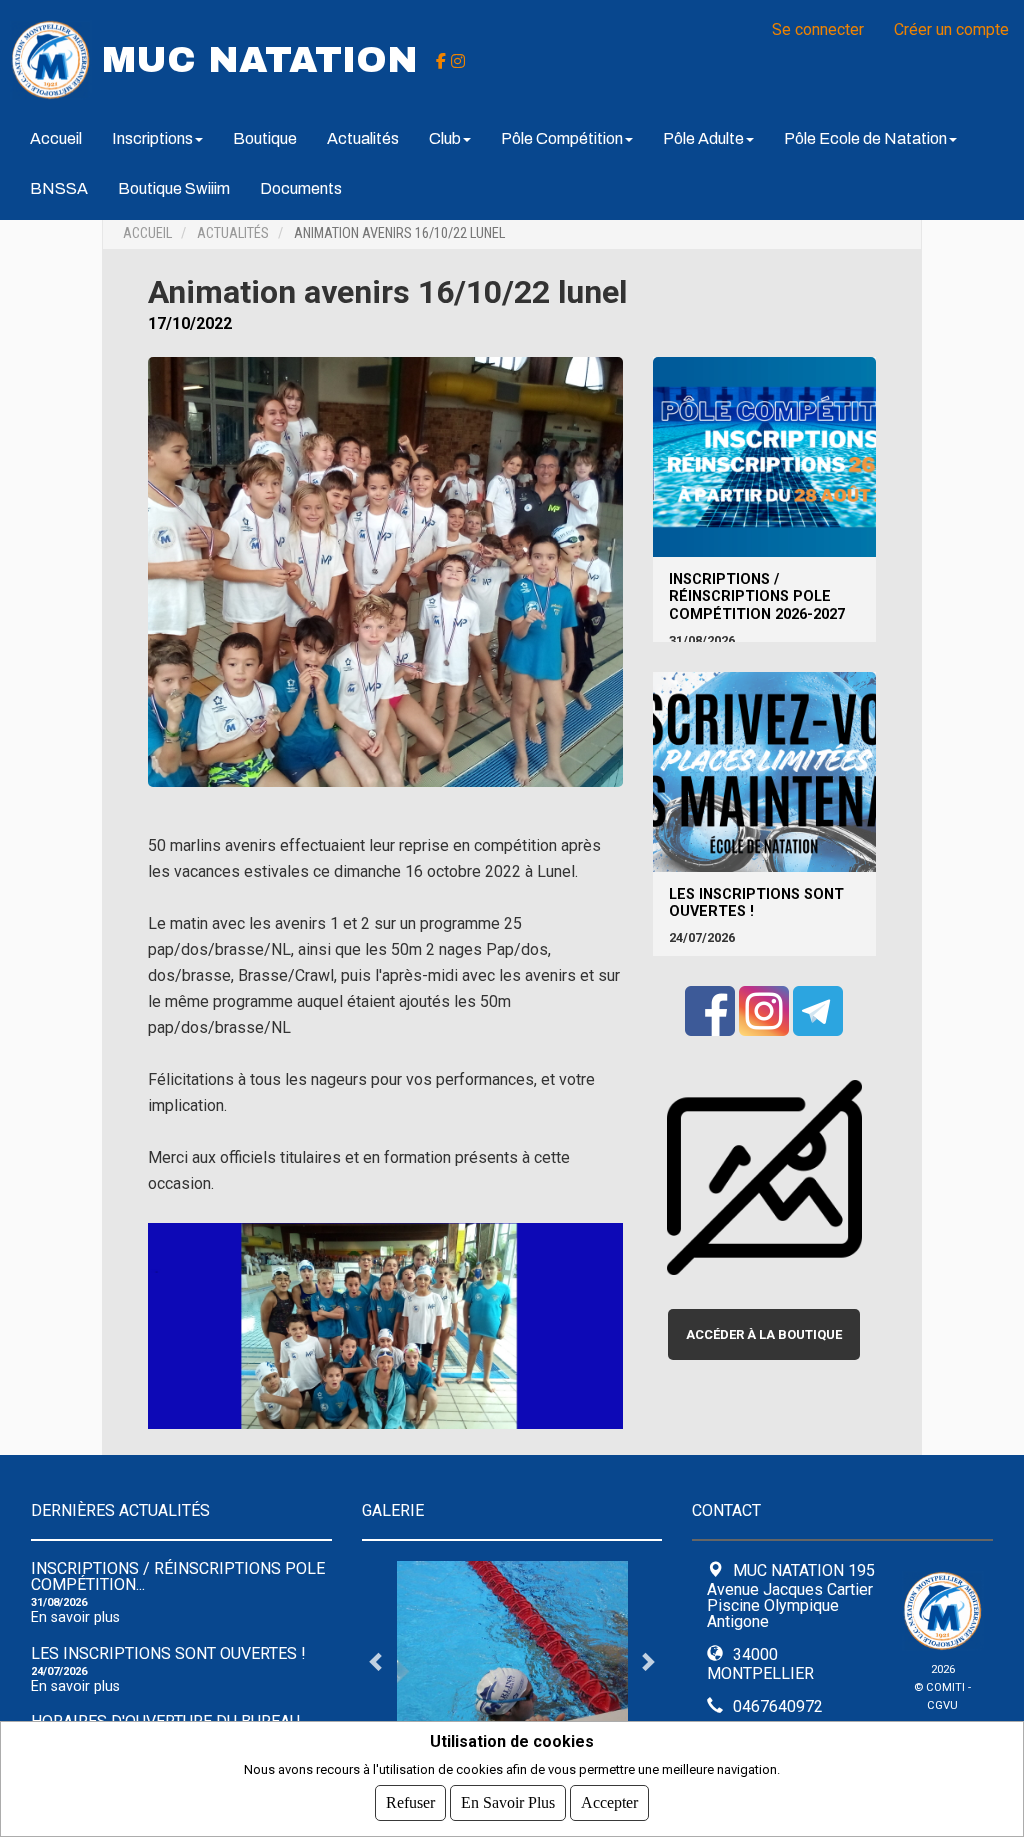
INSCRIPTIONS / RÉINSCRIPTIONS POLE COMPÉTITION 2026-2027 (757, 597)
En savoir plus (75, 1617)
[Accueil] (51, 58)
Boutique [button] (265, 138)
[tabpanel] (512, 1661)
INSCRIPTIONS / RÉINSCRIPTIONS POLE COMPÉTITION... (178, 1576)
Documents (301, 188)
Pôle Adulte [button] (703, 138)
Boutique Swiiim (174, 188)
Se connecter (818, 29)
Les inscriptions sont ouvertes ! (756, 903)
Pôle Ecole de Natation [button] (865, 138)
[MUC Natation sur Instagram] (458, 60)
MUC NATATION (260, 60)
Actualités (363, 138)
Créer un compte (951, 29)
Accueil (56, 138)
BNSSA (59, 188)
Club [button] (445, 138)
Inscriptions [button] (152, 138)
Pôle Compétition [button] (562, 138)
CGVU (942, 1705)
